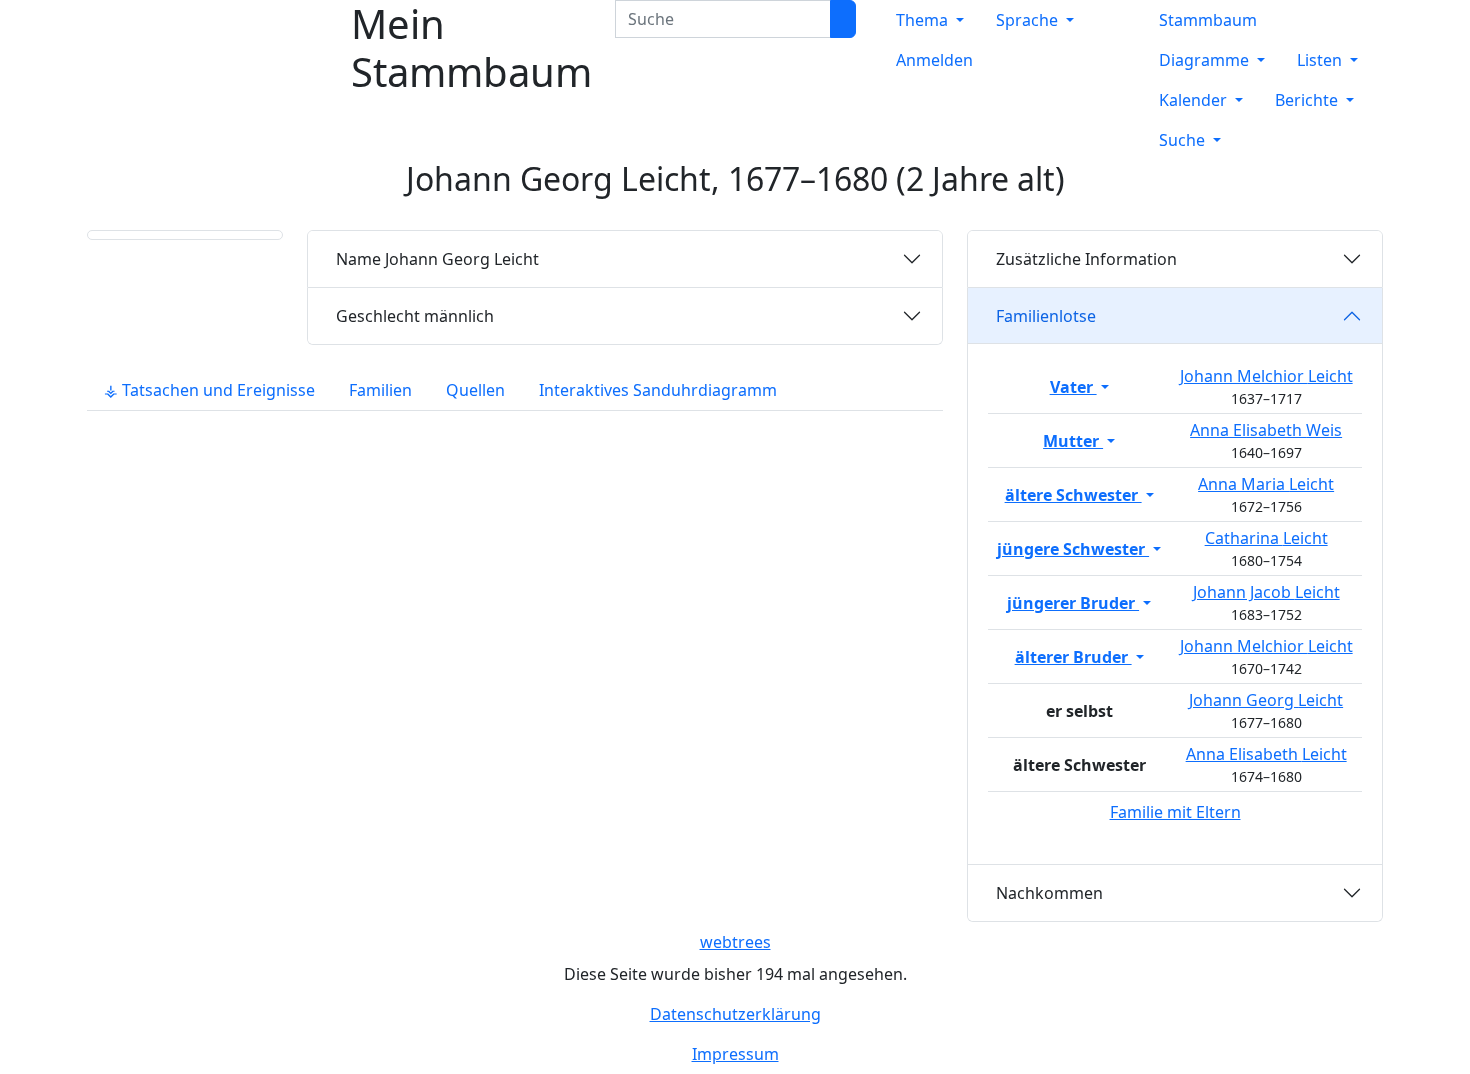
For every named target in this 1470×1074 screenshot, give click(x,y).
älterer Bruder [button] (1073, 657)
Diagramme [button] (1206, 60)
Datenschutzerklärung (735, 1014)
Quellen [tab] (475, 390)
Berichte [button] (1308, 100)
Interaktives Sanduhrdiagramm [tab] (658, 390)
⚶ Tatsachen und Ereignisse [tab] (209, 390)
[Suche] (843, 19)
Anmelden (934, 60)
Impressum (735, 1054)
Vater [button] (1073, 387)
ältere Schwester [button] (1073, 495)
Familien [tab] (380, 390)
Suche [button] (1184, 140)
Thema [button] (924, 20)
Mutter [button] (1073, 441)
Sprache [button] (1029, 20)
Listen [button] (1321, 60)
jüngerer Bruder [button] (1073, 603)
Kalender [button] (1195, 100)
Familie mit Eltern (1175, 812)
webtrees (735, 942)
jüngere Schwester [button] (1073, 549)
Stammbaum (1208, 20)
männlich (415, 316)
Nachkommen (1049, 893)
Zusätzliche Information (1086, 259)
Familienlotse (1046, 316)
